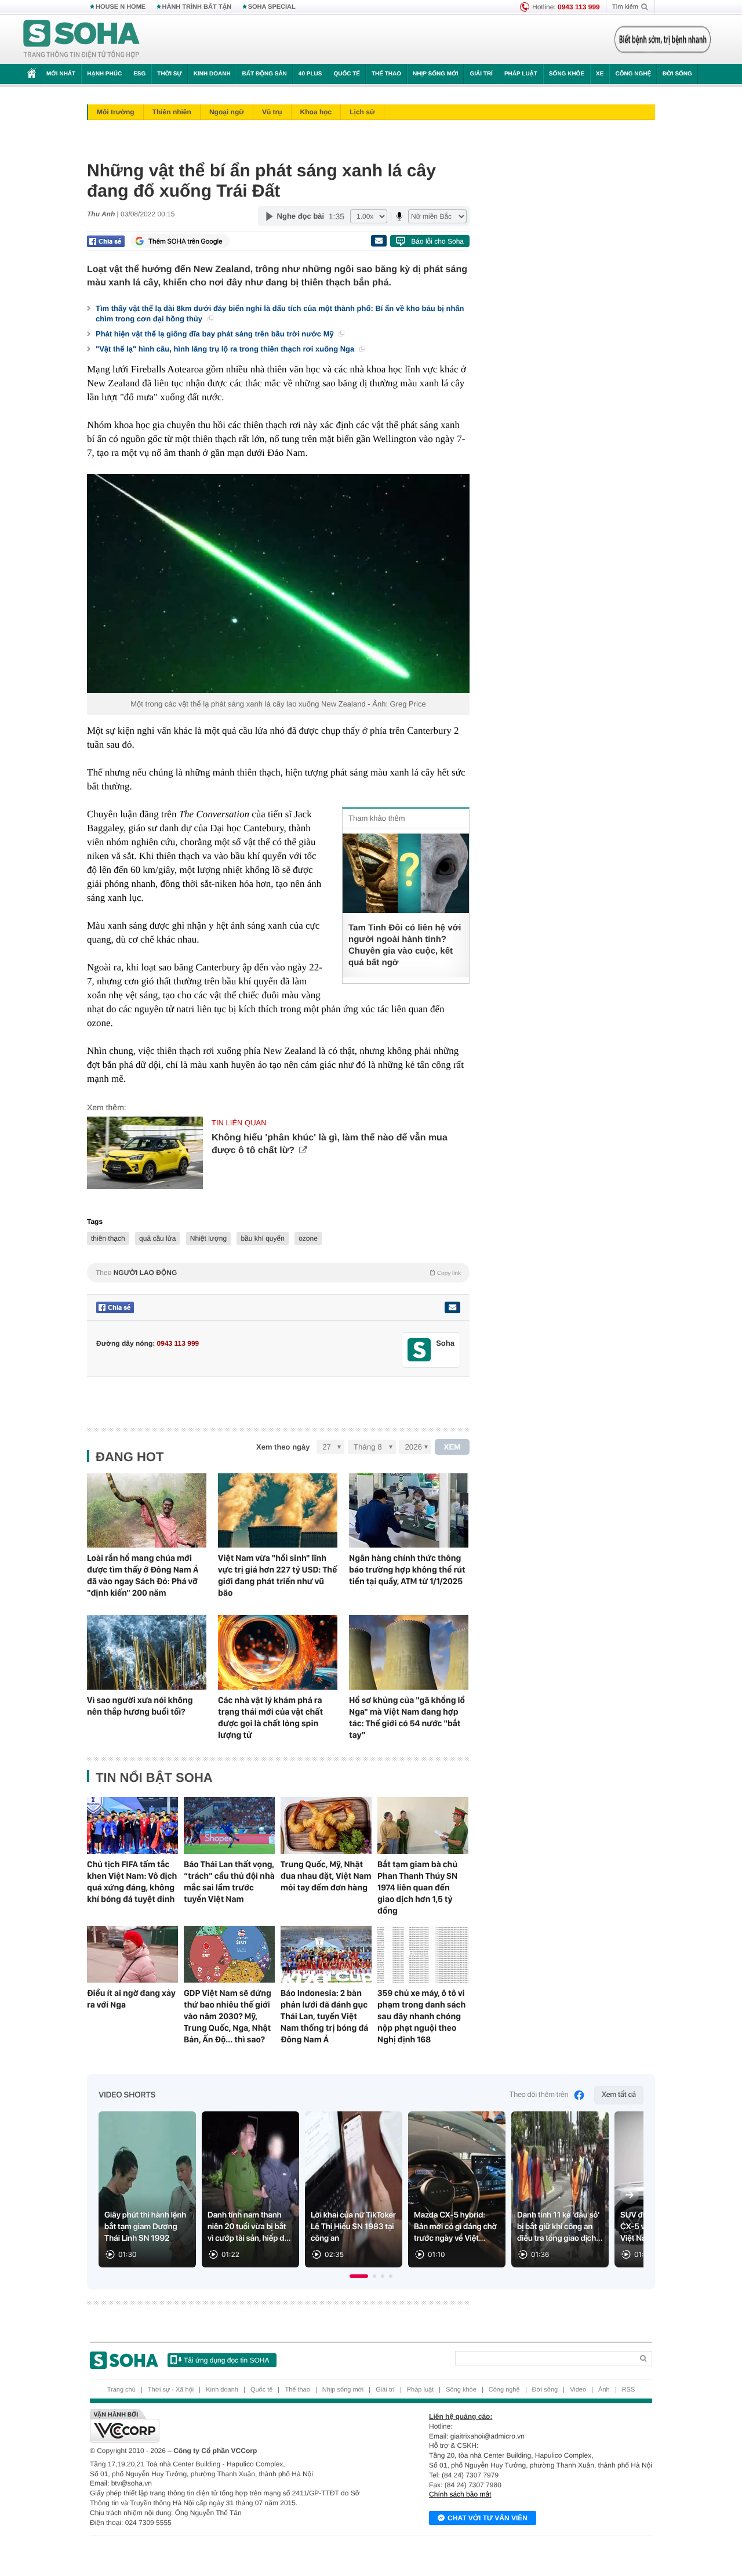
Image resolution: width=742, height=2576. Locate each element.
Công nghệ (633, 74)
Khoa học (316, 112)
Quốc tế (347, 74)
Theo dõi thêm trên (539, 2095)
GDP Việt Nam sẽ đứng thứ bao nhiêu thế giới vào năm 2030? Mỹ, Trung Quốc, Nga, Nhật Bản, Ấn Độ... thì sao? (228, 2016)
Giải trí (481, 74)
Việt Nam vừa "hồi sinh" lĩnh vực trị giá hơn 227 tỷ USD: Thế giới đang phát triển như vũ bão (277, 1575)
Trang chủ (121, 2390)
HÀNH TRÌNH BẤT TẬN (197, 7)
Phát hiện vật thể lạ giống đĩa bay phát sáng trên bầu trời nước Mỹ (216, 334)
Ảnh (604, 2390)
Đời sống (677, 74)
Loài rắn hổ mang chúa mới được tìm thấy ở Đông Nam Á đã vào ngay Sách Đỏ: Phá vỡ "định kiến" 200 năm (143, 1575)
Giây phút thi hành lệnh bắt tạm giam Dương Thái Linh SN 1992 (145, 2227)
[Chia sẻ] (106, 241)
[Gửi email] (379, 241)
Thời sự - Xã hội (171, 2390)
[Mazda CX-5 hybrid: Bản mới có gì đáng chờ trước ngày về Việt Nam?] (457, 2189)
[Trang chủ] (82, 39)
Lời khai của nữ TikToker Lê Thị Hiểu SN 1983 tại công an (353, 2227)
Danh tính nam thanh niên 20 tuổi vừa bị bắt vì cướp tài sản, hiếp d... (249, 2227)
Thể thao (386, 74)
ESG (139, 74)
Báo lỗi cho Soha (437, 241)
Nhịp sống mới (435, 74)
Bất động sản (265, 74)
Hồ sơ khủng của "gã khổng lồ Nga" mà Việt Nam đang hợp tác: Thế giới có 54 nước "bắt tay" (407, 1718)
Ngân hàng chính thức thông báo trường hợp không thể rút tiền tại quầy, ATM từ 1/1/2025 (407, 1570)
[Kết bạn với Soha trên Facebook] (419, 1350)
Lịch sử (362, 112)
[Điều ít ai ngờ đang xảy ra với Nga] (132, 1954)
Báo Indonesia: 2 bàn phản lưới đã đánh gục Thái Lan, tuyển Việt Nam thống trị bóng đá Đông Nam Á (324, 2016)
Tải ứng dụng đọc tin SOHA (226, 2360)
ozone (308, 1238)
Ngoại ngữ (227, 112)
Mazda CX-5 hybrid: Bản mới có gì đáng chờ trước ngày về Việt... (455, 2227)
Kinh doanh (212, 74)
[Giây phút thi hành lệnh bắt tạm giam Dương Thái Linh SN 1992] (147, 2189)
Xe (600, 74)
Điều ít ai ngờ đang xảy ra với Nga (131, 1999)
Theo (278, 1273)
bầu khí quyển (262, 1238)
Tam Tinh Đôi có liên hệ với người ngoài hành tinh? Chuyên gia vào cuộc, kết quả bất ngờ (405, 945)
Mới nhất (61, 74)
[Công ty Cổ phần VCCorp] (230, 2426)
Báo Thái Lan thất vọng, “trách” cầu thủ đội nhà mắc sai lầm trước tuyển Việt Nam (229, 1882)
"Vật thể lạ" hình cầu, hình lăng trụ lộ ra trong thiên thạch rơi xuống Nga (226, 349)
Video (578, 2390)
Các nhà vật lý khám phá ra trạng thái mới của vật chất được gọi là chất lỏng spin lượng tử (270, 1718)
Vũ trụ (272, 112)
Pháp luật (521, 74)
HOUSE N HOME (121, 7)
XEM (452, 1447)
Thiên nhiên (172, 112)
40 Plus (310, 74)
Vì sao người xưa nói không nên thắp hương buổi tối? (140, 1706)
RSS (629, 2390)
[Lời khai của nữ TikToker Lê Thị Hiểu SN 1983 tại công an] (354, 2189)
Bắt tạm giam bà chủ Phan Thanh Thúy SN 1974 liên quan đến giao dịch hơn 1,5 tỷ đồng (417, 1887)
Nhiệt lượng (208, 1238)
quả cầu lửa (157, 1238)
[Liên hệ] (452, 1307)
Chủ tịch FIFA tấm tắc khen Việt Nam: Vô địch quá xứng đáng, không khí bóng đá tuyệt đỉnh (132, 1882)
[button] (359, 2276)
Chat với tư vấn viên (488, 2518)
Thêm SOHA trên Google (185, 241)
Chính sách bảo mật (460, 2494)
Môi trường (116, 112)
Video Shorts (127, 2095)
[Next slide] (630, 2195)
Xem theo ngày (283, 1447)
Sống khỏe (567, 74)
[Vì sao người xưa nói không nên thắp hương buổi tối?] (147, 1652)
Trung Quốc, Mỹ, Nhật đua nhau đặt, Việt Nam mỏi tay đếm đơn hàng (326, 1876)
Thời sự (169, 74)
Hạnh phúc (104, 74)
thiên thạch (108, 1238)
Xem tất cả (619, 2095)
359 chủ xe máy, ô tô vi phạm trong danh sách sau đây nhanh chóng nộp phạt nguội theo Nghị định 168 (421, 2016)
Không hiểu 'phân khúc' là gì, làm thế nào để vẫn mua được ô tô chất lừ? (330, 1144)
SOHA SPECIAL (272, 7)
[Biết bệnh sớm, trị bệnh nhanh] (663, 39)
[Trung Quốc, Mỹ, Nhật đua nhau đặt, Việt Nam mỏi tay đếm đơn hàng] (326, 1825)
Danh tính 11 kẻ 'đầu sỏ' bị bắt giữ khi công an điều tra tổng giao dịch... (560, 2227)
